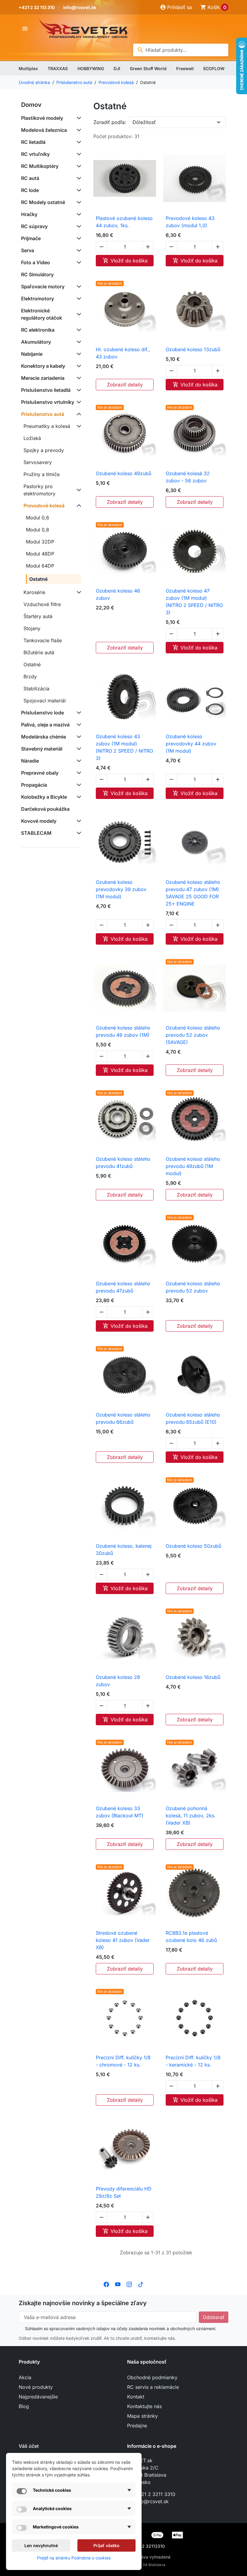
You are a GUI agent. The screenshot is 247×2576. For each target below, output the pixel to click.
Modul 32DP (40, 542)
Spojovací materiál (45, 701)
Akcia (25, 2377)
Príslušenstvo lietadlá (46, 390)
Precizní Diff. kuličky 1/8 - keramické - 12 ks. (193, 2061)
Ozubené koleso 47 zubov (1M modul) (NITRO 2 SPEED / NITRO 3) (194, 602)
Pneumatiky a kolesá (47, 426)
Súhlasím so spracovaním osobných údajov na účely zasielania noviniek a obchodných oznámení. (121, 2328)
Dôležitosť (144, 122)
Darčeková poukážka (45, 809)
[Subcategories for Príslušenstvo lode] (78, 713)
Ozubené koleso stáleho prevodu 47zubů (123, 1287)
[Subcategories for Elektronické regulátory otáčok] (78, 314)
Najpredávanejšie (38, 2397)
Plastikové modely (42, 118)
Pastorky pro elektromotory (39, 490)
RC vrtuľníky (35, 154)
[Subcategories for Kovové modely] (78, 821)
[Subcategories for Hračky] (78, 214)
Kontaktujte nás (144, 2406)
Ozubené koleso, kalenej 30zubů (124, 1550)
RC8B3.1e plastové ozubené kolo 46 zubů (191, 1937)
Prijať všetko (106, 2545)
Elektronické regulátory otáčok (42, 314)
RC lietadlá (33, 142)
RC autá (30, 178)
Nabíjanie (32, 354)
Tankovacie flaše (43, 640)
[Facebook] (106, 2284)
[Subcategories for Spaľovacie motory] (78, 286)
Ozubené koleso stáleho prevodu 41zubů (123, 1163)
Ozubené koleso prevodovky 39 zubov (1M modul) (121, 889)
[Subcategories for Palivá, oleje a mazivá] (78, 725)
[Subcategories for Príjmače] (78, 238)
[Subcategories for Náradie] (78, 761)
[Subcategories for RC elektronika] (78, 330)
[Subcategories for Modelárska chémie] (78, 737)
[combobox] (181, 50)
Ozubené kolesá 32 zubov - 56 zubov (188, 477)
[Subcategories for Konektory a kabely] (78, 366)
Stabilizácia (36, 689)
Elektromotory (38, 299)
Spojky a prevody (44, 450)
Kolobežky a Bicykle (44, 797)
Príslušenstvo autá (43, 414)
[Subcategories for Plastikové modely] (78, 118)
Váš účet (29, 2446)
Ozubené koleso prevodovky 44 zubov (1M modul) (191, 744)
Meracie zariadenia (43, 378)
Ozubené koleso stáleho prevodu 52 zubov (193, 1287)
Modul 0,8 (38, 530)
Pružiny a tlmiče (42, 474)
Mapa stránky (142, 2416)
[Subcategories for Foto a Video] (78, 262)
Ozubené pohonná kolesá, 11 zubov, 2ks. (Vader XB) (191, 1816)
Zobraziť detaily (125, 385)
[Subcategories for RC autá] (78, 178)
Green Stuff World (148, 68)
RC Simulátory (37, 274)
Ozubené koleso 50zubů (193, 1546)
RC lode (30, 190)
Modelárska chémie (44, 737)
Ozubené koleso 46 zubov (118, 594)
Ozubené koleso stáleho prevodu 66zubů (123, 1418)
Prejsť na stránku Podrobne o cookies (74, 2558)
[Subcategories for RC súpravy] (78, 226)
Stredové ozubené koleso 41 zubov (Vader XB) (123, 1940)
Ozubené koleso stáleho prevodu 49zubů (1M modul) (193, 1166)
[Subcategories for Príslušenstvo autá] (78, 414)
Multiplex (28, 68)
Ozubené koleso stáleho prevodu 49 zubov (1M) (123, 1031)
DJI (117, 68)
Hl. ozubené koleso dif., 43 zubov (123, 353)
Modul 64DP (40, 566)
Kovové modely (39, 821)
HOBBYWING (91, 68)
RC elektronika (38, 330)
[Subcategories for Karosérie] (78, 592)
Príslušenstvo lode (42, 713)
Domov (31, 105)
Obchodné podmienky (152, 2377)
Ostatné (39, 579)
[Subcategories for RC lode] (78, 190)
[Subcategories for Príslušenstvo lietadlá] (78, 390)
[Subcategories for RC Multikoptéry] (78, 166)
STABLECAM (36, 833)
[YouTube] (118, 2284)
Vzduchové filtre (42, 604)
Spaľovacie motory (43, 286)
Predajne (137, 2426)
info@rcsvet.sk (80, 7)
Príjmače (31, 238)
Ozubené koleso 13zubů (193, 349)
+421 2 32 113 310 (37, 7)
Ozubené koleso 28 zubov (118, 1681)
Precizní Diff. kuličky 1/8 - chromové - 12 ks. (123, 2061)
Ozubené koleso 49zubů (123, 473)
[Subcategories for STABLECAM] (78, 833)
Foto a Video (36, 262)
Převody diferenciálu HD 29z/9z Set (124, 2192)
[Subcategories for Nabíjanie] (78, 354)
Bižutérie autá (39, 652)
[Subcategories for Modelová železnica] (78, 130)
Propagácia (34, 785)
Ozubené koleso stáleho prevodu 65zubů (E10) (193, 1418)
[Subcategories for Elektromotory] (78, 299)
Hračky (29, 214)
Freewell (185, 68)
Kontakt (136, 2397)
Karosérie (34, 592)
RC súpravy (34, 226)
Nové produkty (36, 2387)
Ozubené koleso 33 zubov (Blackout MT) (120, 1812)
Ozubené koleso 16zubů (193, 1677)
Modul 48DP (40, 554)
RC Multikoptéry (40, 166)
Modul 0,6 (38, 518)
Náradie (30, 761)
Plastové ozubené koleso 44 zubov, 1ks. (124, 222)
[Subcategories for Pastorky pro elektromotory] (78, 490)
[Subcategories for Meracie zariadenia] (78, 378)
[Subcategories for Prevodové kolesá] (78, 506)
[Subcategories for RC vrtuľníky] (78, 154)
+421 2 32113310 (148, 2546)
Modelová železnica (44, 130)
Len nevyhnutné (41, 2545)
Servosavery (38, 462)
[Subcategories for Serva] (78, 250)
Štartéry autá (38, 616)
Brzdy (30, 677)
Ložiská (32, 438)
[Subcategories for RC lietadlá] (78, 142)
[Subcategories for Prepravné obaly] (78, 773)
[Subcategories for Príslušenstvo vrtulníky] (78, 402)
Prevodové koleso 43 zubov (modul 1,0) (190, 222)
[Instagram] (129, 2284)
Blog (24, 2406)
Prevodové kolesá (44, 506)
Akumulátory (36, 342)
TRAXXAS (58, 68)
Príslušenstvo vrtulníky (48, 402)
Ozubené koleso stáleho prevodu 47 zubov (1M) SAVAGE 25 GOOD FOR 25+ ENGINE (193, 893)
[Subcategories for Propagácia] (78, 785)
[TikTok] (141, 2284)
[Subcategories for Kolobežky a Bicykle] (78, 797)
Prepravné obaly (40, 773)
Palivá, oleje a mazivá (45, 725)
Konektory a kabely (43, 366)
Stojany (32, 628)
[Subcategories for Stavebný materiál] (78, 749)
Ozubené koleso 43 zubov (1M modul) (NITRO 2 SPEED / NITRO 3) (124, 747)
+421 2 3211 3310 (155, 2494)
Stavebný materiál (42, 749)
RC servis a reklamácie (153, 2387)
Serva (28, 250)
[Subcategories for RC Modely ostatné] (78, 202)
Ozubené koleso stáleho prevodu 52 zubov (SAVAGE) (193, 1035)
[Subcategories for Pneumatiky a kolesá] (78, 426)
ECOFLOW (214, 68)
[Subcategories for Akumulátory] (78, 342)
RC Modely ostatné (43, 202)
